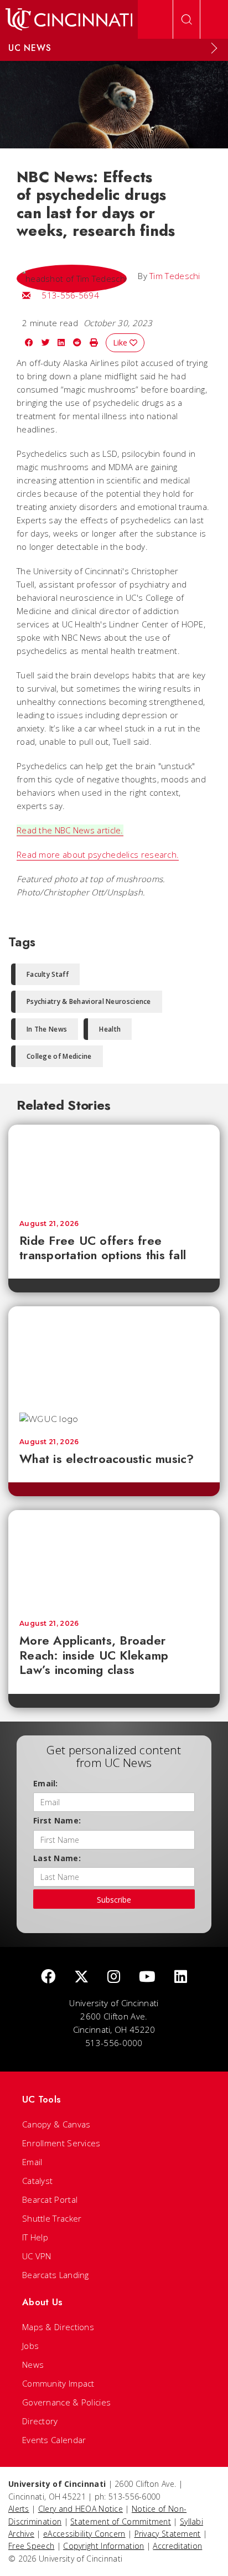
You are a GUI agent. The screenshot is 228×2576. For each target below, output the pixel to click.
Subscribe (114, 1900)
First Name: (57, 1820)
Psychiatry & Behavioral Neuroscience (89, 1001)
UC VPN (37, 2256)
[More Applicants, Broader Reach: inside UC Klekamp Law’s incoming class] (114, 1559)
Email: (46, 1783)
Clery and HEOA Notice (81, 2509)
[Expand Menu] (214, 48)
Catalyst (37, 2181)
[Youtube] (147, 1977)
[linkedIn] (181, 1977)
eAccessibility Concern (84, 2534)
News (33, 2364)
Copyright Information (103, 2546)
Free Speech (31, 2546)
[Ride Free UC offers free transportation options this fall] (114, 1167)
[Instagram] (114, 1977)
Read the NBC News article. (70, 830)
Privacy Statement (168, 2534)
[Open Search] (186, 19)
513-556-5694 (70, 295)
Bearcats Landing (56, 2275)
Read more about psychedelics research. (98, 854)
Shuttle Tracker (52, 2218)
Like (121, 342)
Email (32, 2162)
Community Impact (58, 2383)
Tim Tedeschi (175, 276)
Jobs (30, 2346)
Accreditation (177, 2546)
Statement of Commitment (121, 2521)
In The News (47, 1029)
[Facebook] (48, 1977)
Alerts (19, 2509)
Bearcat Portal (50, 2199)
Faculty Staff (48, 974)
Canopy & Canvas (56, 2124)
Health (110, 1029)
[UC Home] (69, 19)
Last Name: (57, 1858)
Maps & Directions (58, 2327)
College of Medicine (59, 1056)
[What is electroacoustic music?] (114, 1354)
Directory (40, 2421)
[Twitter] (81, 1977)
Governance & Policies (66, 2402)
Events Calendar (54, 2440)
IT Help (35, 2237)
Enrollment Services (61, 2143)
